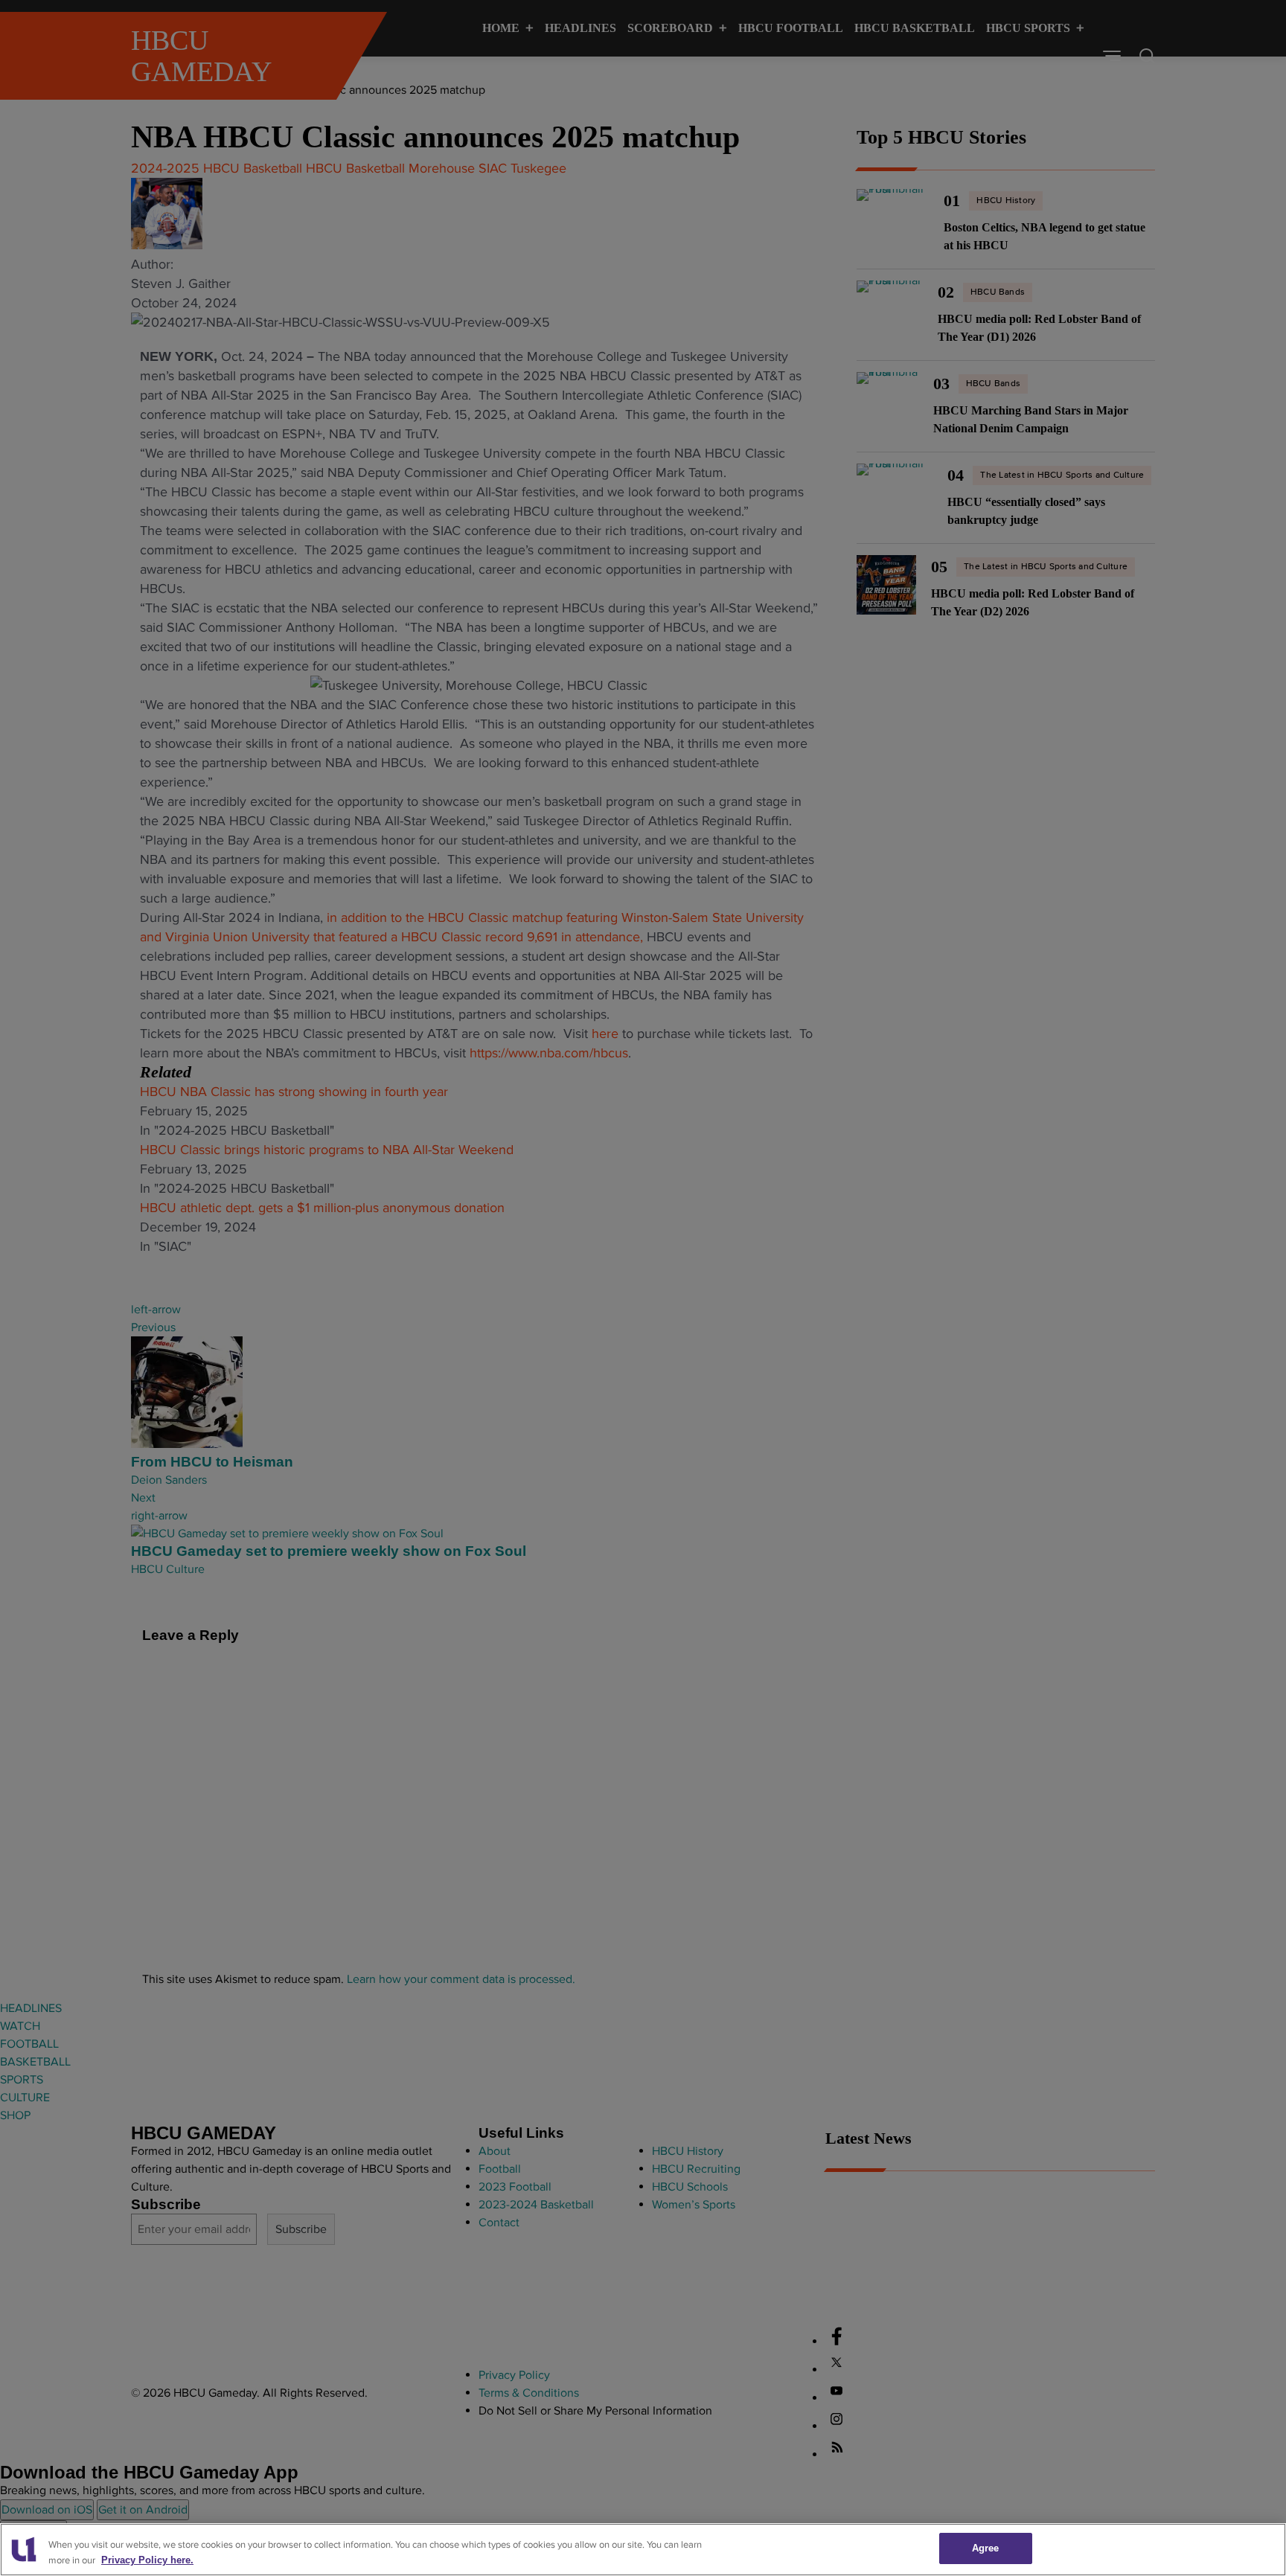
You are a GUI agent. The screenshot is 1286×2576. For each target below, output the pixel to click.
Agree (986, 2548)
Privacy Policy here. (147, 2560)
